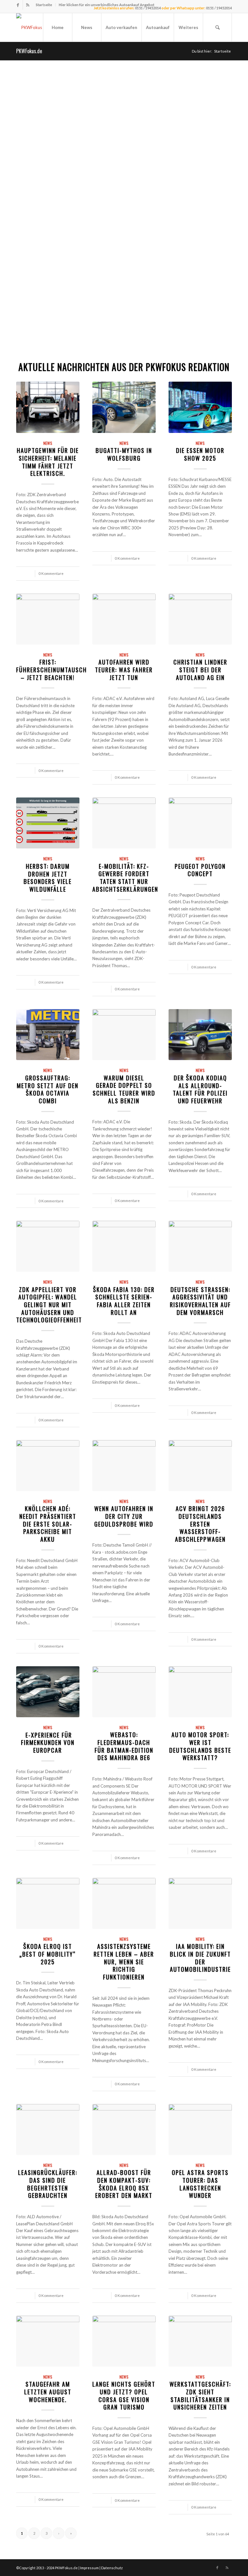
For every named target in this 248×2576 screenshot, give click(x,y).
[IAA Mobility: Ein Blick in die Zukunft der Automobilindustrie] (200, 1903)
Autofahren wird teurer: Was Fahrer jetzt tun (124, 669)
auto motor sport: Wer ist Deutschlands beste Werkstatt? (200, 1746)
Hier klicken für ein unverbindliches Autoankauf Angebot (107, 5)
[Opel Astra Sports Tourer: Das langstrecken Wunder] (200, 2130)
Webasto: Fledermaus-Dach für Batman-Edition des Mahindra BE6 (124, 1746)
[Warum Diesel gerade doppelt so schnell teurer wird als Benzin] (124, 1035)
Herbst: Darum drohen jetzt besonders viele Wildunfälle (48, 877)
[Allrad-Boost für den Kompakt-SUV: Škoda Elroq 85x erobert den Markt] (124, 2130)
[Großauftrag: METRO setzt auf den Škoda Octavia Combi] (48, 1035)
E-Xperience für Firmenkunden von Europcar (48, 1742)
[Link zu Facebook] (18, 5)
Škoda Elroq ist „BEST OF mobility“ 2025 (48, 1954)
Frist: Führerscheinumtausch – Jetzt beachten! (52, 669)
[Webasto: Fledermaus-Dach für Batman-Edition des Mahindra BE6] (124, 1692)
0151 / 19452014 (219, 8)
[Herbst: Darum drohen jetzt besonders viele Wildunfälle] (48, 823)
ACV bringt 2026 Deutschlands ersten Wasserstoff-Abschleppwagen (200, 1524)
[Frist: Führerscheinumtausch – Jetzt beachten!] (48, 619)
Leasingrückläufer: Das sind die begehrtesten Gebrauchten (48, 2184)
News (48, 443)
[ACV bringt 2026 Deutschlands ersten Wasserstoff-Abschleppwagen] (200, 1466)
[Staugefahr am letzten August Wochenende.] (48, 2341)
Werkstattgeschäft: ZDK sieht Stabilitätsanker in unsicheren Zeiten (200, 2395)
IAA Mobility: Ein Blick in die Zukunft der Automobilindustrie (200, 1958)
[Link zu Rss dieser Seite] (28, 5)
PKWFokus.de (29, 51)
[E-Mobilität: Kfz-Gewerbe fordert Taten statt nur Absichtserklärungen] (124, 823)
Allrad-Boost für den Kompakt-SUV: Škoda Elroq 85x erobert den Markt (124, 2184)
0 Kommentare (51, 573)
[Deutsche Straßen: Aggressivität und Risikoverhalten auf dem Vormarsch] (200, 1246)
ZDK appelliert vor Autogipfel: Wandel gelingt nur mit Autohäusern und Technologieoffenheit (49, 1305)
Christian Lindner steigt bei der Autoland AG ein (200, 669)
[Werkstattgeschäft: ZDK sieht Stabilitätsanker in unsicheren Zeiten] (200, 2341)
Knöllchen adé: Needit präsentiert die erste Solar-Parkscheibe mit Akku (48, 1524)
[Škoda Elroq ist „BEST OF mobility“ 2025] (48, 1903)
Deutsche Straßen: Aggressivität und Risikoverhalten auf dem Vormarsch (200, 1301)
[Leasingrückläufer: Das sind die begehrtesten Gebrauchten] (48, 2130)
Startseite (44, 5)
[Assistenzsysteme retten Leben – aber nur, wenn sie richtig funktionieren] (124, 1903)
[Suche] (217, 27)
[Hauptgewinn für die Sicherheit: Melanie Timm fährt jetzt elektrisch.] (48, 407)
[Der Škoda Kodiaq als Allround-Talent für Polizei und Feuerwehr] (200, 1035)
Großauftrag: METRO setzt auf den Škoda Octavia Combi (48, 1089)
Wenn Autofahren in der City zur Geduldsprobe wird (124, 1516)
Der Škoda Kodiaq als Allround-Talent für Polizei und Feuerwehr (200, 1089)
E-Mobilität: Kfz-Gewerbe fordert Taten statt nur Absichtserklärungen (125, 877)
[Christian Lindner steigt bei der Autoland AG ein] (200, 619)
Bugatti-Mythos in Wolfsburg (124, 454)
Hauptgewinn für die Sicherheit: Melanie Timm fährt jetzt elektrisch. (48, 462)
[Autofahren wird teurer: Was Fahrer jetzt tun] (124, 619)
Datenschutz (112, 2568)
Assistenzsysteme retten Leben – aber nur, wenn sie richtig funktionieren (124, 1961)
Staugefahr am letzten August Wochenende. (48, 2391)
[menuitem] (44, 5)
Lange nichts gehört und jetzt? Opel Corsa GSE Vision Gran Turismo (124, 2395)
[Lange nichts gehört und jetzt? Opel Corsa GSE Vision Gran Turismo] (124, 2341)
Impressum (89, 2568)
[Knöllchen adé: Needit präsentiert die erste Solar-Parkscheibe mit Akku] (48, 1466)
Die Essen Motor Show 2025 (200, 454)
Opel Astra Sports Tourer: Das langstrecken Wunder (200, 2184)
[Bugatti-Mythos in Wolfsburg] (124, 407)
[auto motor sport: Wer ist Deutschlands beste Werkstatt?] (200, 1692)
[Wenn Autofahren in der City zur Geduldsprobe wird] (124, 1466)
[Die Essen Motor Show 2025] (200, 407)
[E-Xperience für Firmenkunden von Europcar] (48, 1692)
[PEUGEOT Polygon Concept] (200, 823)
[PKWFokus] (29, 27)
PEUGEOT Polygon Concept (200, 870)
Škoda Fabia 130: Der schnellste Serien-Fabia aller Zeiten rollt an (124, 1301)
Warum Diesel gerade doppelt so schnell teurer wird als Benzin (124, 1089)
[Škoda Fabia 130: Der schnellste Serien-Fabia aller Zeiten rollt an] (124, 1246)
